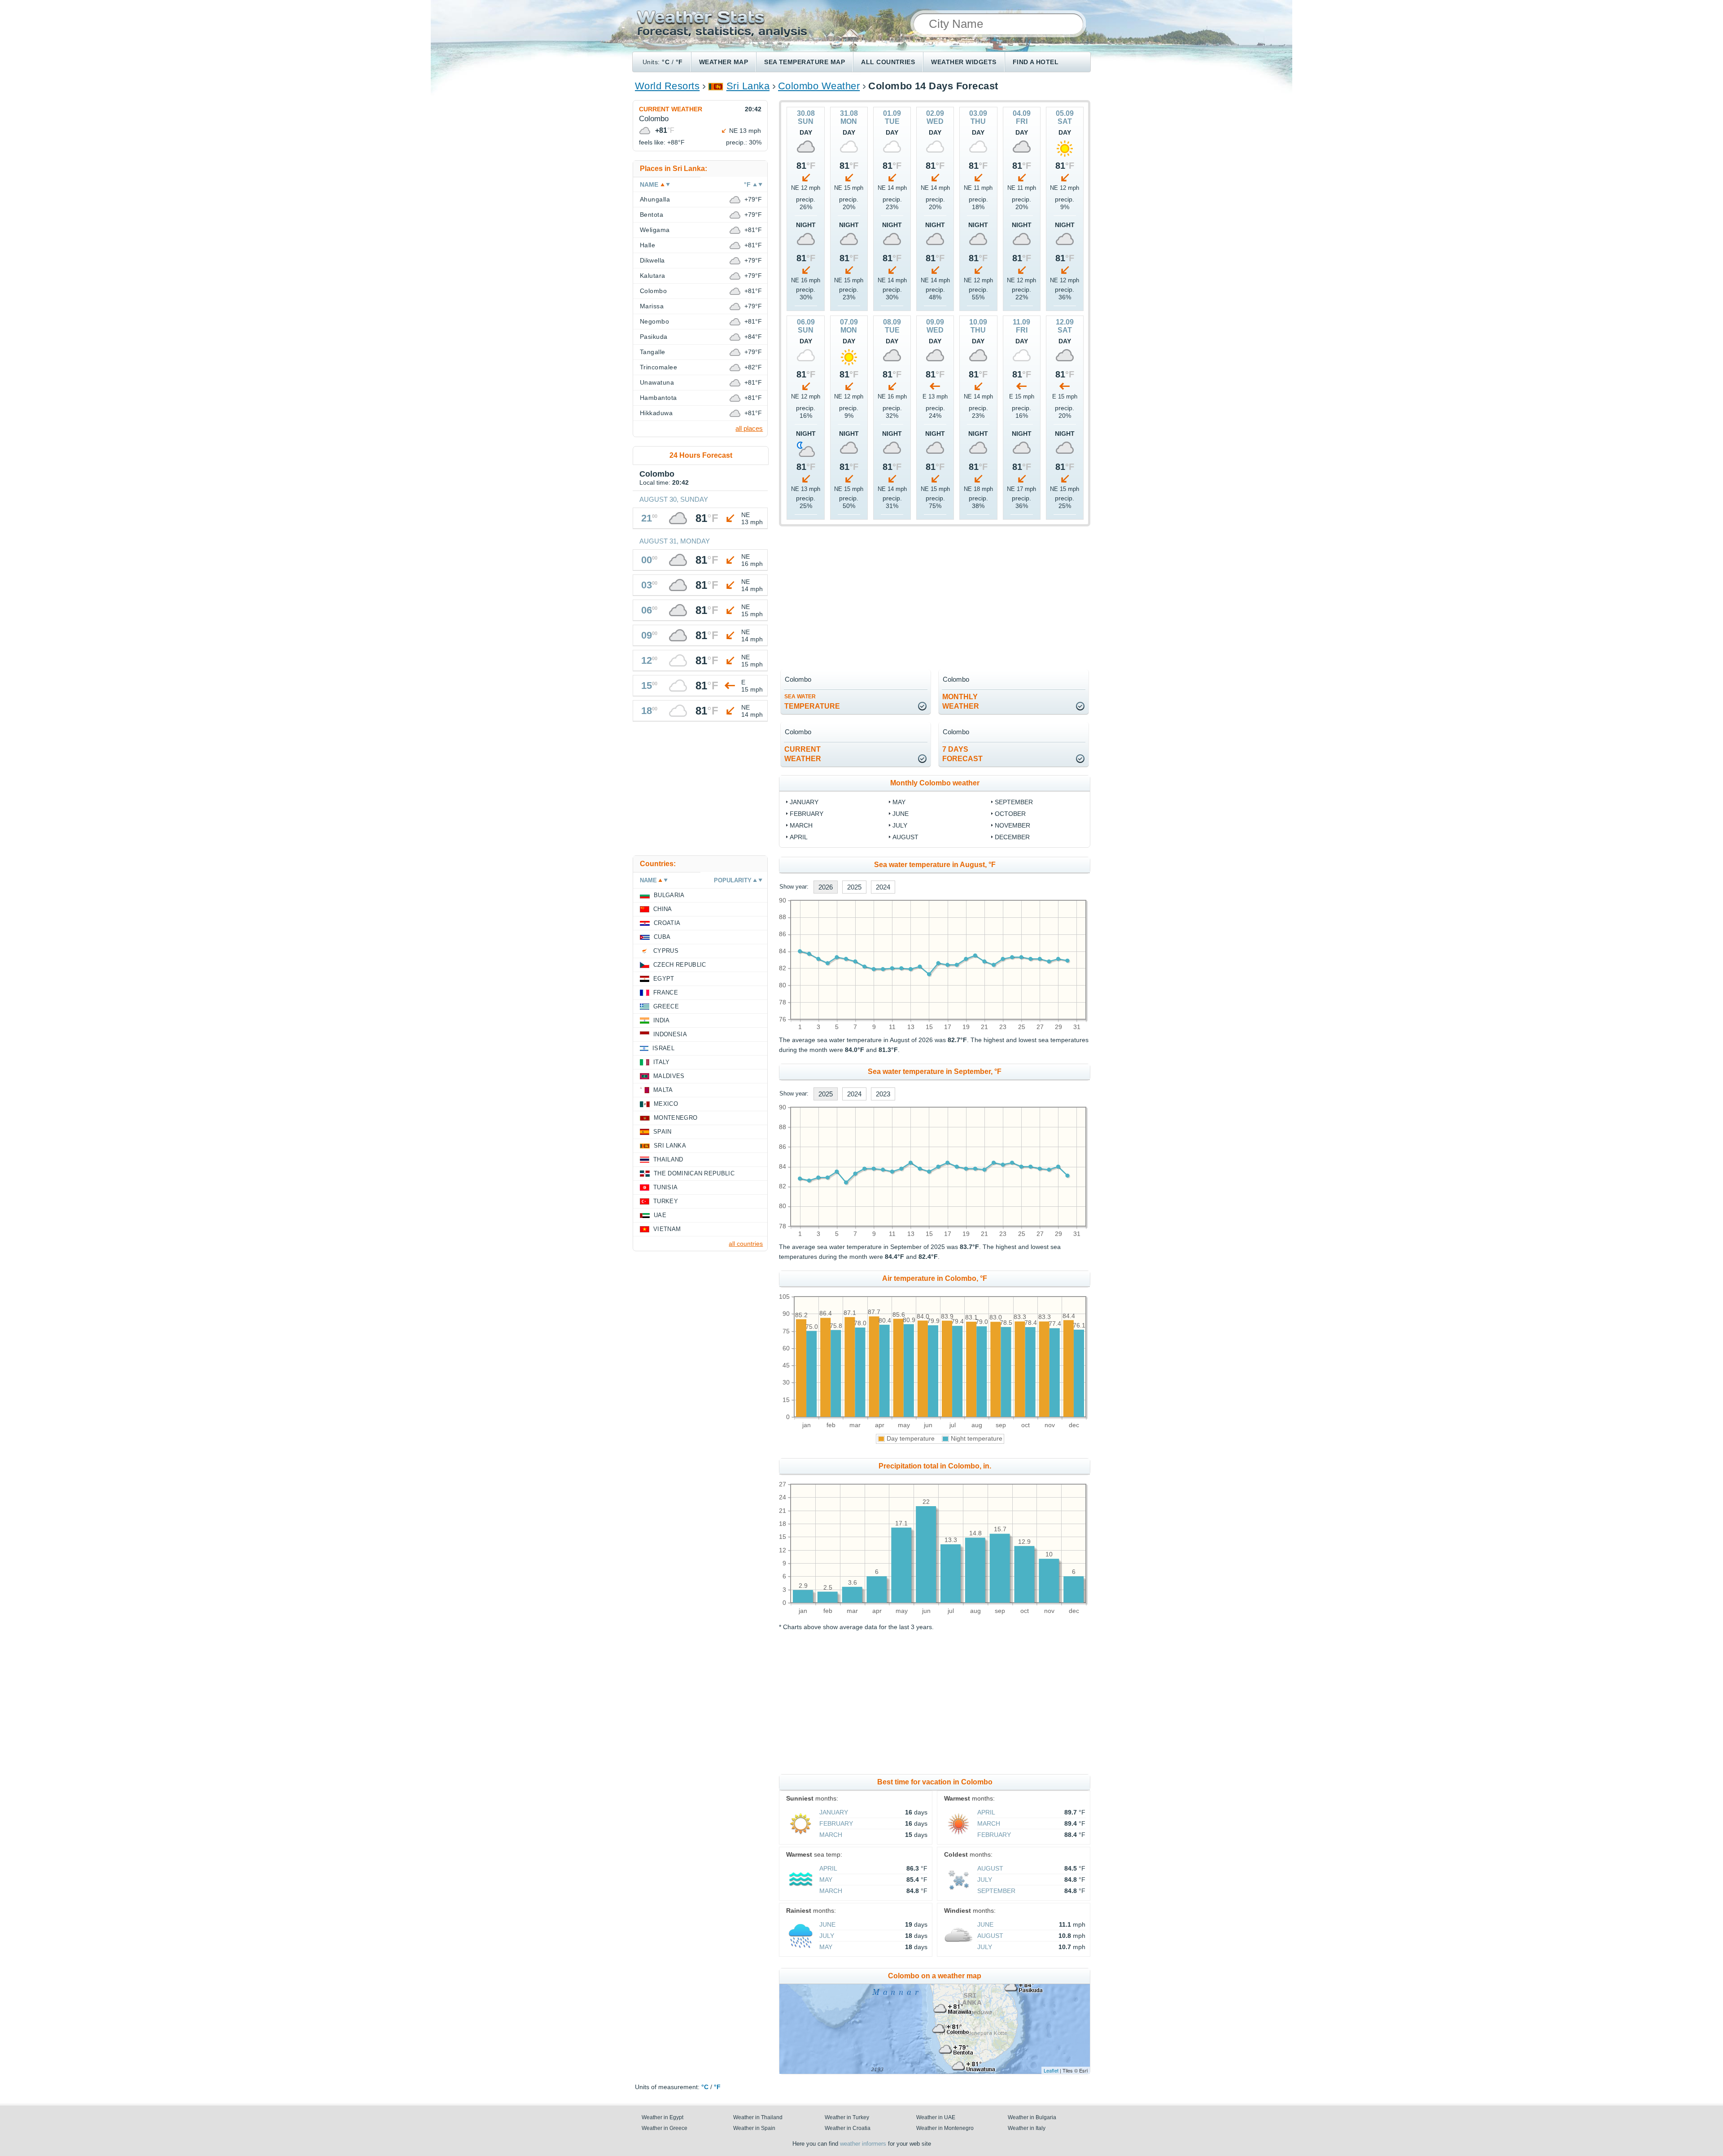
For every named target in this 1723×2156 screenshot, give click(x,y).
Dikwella (652, 260)
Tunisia (665, 1187)
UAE (660, 1215)
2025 (854, 887)
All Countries (888, 62)
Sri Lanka (748, 86)
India (662, 1020)
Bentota (652, 215)
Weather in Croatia (848, 2128)
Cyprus (666, 951)
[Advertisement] (935, 596)
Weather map (724, 62)
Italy (662, 1062)
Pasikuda (654, 337)
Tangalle (653, 352)
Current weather (671, 109)
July (900, 825)
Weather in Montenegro (945, 2128)
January (804, 802)
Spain (663, 1132)
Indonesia (670, 1034)
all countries (746, 1244)
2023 (883, 1094)
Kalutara (653, 276)
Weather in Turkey (847, 2117)
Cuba (662, 937)
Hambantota (658, 398)
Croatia (667, 923)
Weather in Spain (754, 2128)
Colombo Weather (819, 86)
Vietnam (667, 1229)
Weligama (655, 230)
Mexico (666, 1104)
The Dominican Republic (694, 1173)
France (666, 993)
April (799, 837)
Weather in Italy (1027, 2128)
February (807, 814)
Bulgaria (669, 895)
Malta (663, 1090)
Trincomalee (658, 367)
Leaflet (1051, 2070)
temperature (812, 702)
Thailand (668, 1159)
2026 (826, 887)
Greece (666, 1006)
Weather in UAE (936, 2117)
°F (679, 62)
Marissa (652, 306)
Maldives (669, 1076)
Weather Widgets (964, 62)
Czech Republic (680, 965)
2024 (883, 887)
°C (666, 62)
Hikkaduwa (656, 413)
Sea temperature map (805, 62)
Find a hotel (1036, 62)
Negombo (654, 321)
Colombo (653, 291)
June (901, 814)
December (1012, 837)
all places (749, 428)
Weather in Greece (665, 2128)
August (905, 837)
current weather (803, 754)
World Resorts (667, 86)
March (801, 825)
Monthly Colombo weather (935, 783)
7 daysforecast (962, 754)
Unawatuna (657, 382)
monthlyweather (961, 701)
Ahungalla (655, 199)
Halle (647, 245)
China (663, 909)
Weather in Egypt (663, 2117)
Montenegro (676, 1118)
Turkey (666, 1201)
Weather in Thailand (758, 2117)
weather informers (863, 2144)
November (1012, 825)
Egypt (664, 979)
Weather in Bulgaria (1032, 2117)
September (1014, 802)
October (1010, 814)
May (899, 802)
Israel (663, 1048)
